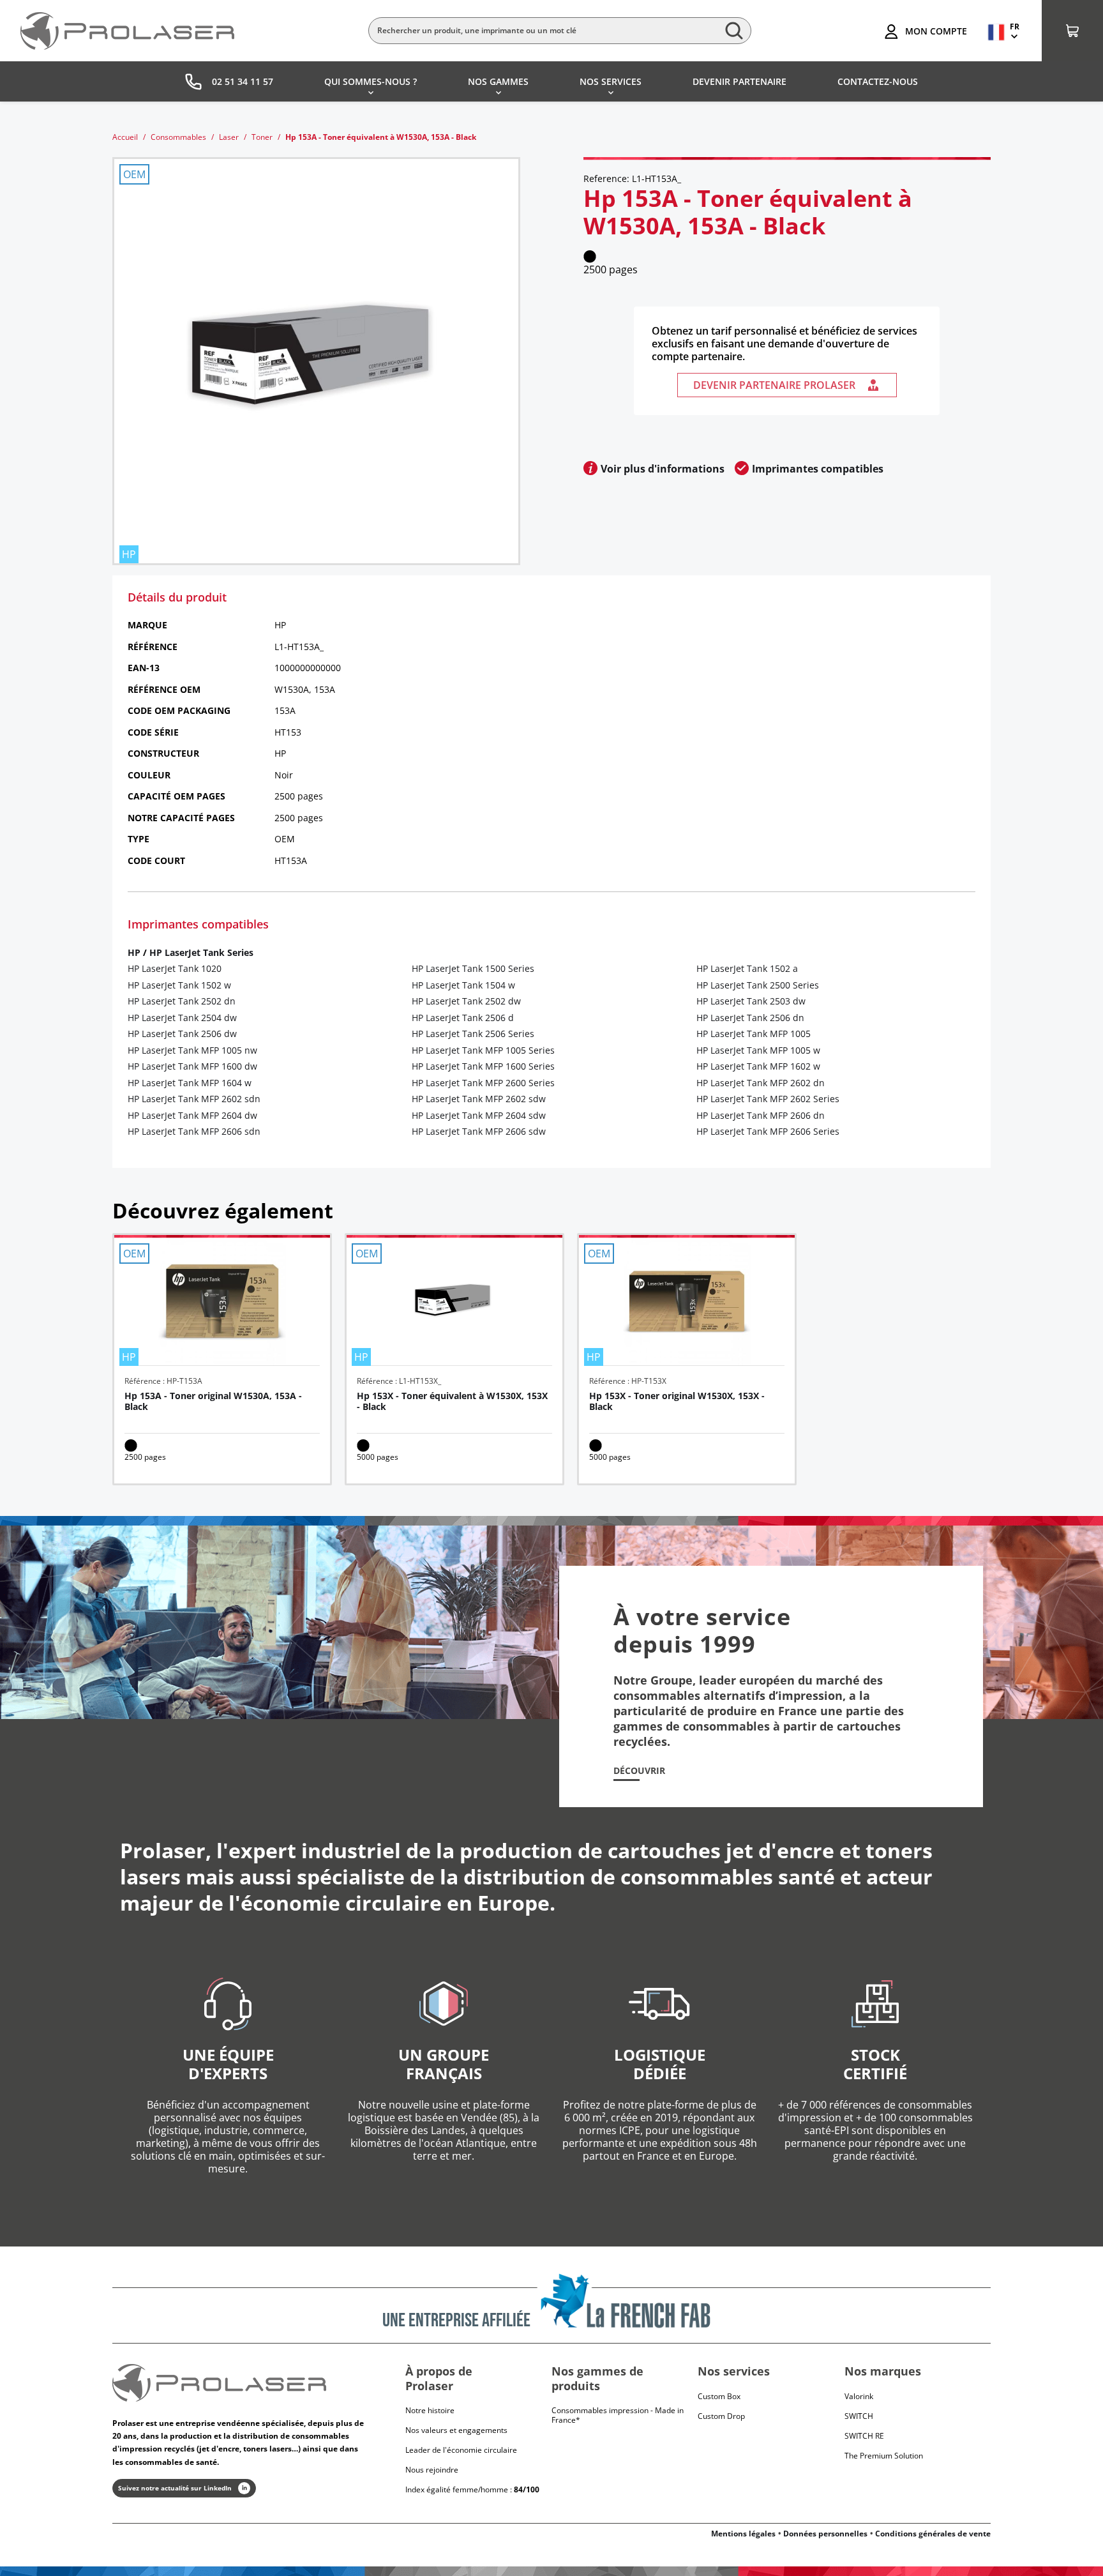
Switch (859, 2416)
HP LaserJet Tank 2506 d (463, 1018)
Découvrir (639, 1771)
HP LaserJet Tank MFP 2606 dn (761, 1115)
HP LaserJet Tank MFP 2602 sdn (194, 1099)
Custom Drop (721, 2416)
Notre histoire (430, 2410)
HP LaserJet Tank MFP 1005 (754, 1034)
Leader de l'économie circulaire (461, 2450)
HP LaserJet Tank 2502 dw (466, 1001)
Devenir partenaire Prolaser (774, 385)
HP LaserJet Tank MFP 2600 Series (483, 1083)
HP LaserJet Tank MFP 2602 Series (768, 1099)
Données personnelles (825, 2534)
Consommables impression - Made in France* (618, 2415)
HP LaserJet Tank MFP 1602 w (758, 1066)
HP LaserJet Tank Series (201, 952)
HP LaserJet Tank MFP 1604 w (190, 1083)
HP (134, 952)
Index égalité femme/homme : (472, 2489)
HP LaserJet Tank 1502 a (747, 968)
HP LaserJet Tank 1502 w (179, 985)
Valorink (859, 2396)
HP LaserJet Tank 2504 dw (182, 1018)
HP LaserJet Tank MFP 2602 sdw (479, 1099)
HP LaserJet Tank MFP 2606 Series (768, 1131)
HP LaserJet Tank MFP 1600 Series (483, 1066)
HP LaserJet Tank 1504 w (463, 985)
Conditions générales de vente (933, 2534)
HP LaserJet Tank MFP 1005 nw (192, 1050)
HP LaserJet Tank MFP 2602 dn (761, 1083)
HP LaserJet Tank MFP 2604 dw (192, 1115)
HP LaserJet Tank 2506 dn (750, 1018)
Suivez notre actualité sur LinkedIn (175, 2488)
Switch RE (864, 2436)
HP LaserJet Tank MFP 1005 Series (483, 1050)
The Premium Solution (884, 2456)
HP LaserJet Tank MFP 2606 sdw (479, 1131)
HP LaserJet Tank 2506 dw (182, 1034)
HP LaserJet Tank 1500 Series (473, 968)
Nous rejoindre (432, 2470)
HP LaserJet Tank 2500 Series (758, 985)
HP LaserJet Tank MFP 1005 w (758, 1050)
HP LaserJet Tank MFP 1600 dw (192, 1066)
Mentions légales (743, 2534)
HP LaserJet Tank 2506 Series (473, 1034)
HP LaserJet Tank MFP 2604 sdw (479, 1115)
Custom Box (719, 2396)
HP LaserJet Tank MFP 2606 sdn (194, 1131)
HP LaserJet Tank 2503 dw (751, 1001)
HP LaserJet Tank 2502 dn (182, 1001)
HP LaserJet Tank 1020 (175, 968)
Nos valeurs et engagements (456, 2430)
